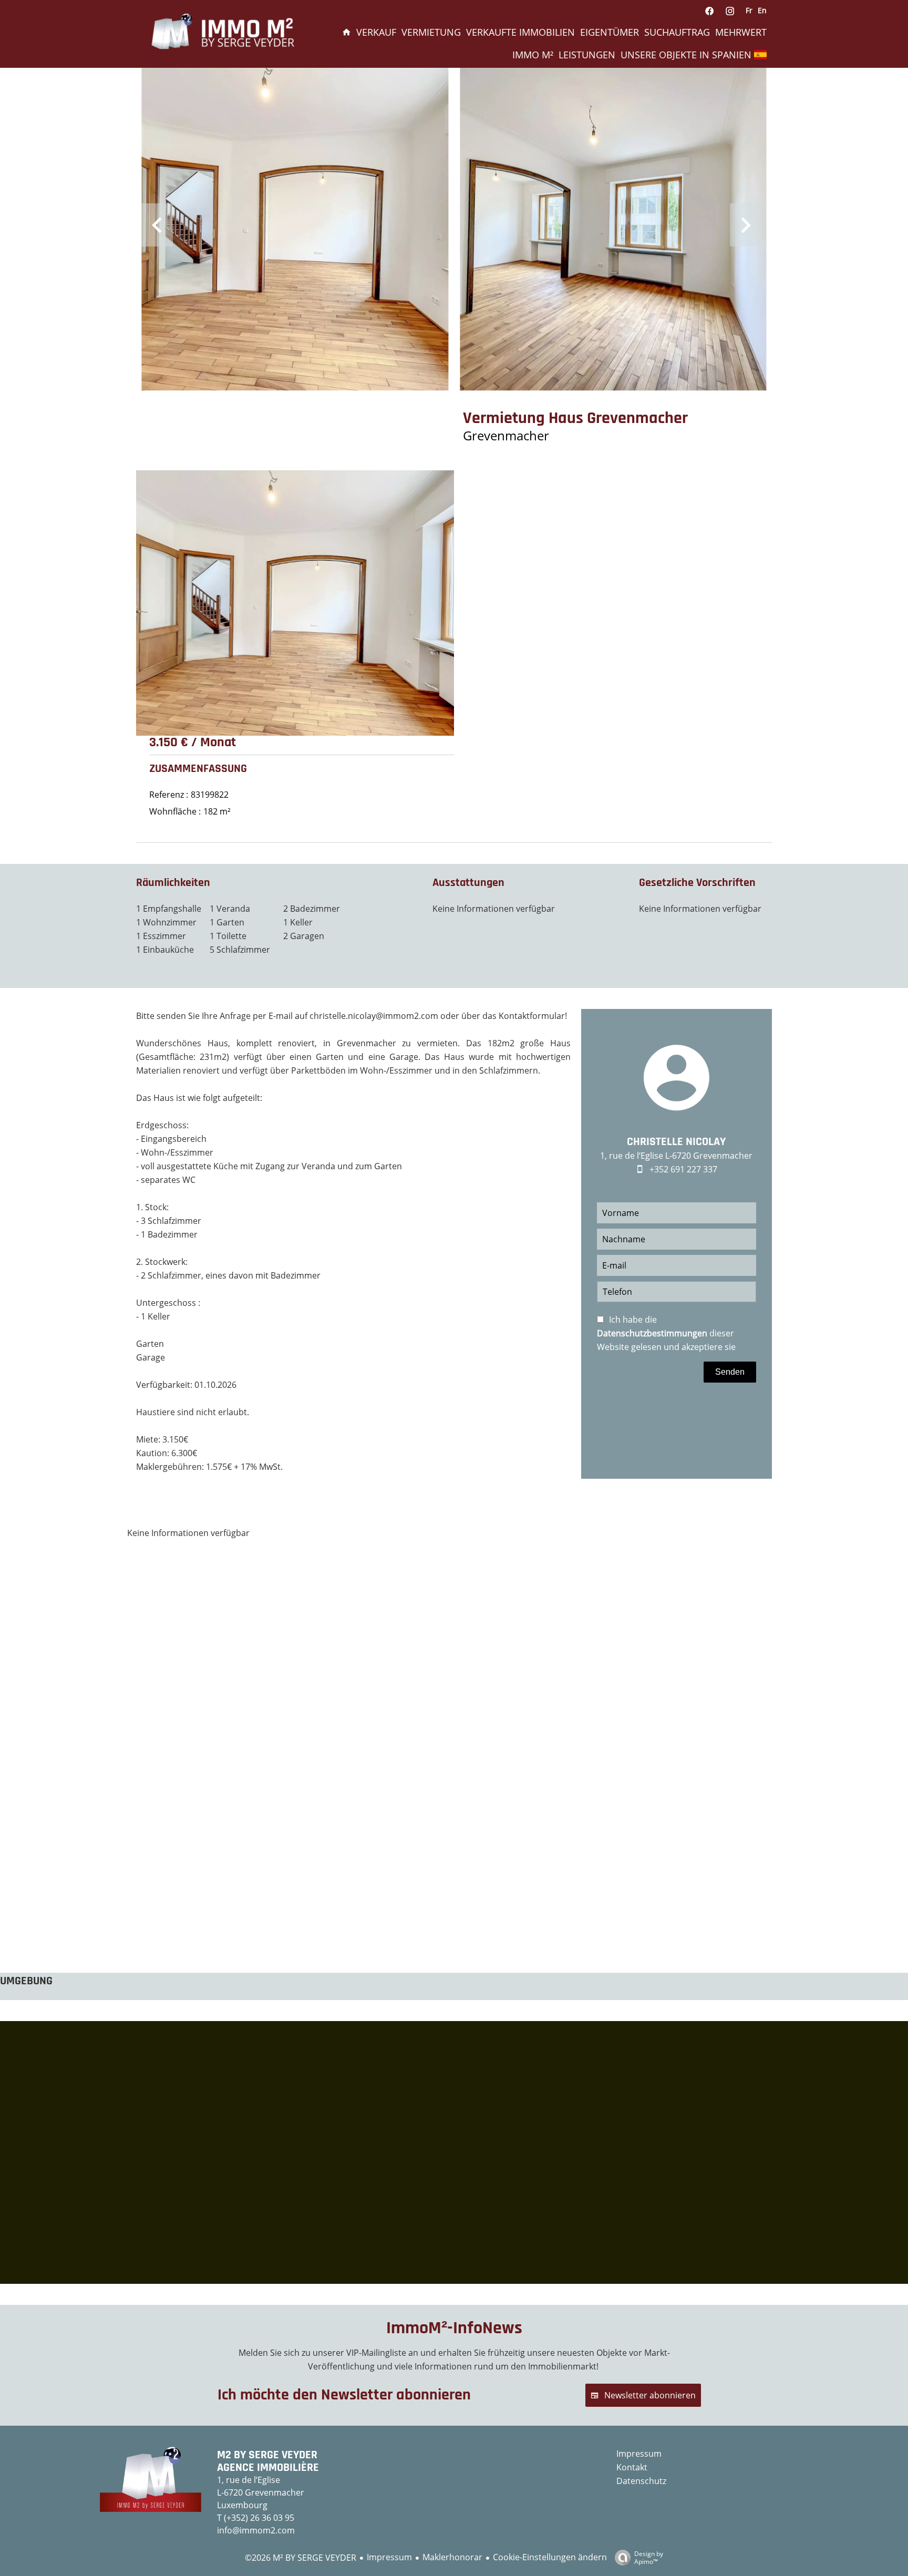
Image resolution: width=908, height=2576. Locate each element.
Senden (730, 1372)
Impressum (389, 2557)
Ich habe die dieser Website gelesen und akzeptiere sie (666, 1333)
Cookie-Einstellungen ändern (550, 2557)
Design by (649, 2557)
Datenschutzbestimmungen (652, 1333)
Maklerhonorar (452, 2557)
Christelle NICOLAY (676, 1142)
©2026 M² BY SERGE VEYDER (301, 2558)
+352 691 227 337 (683, 1169)
